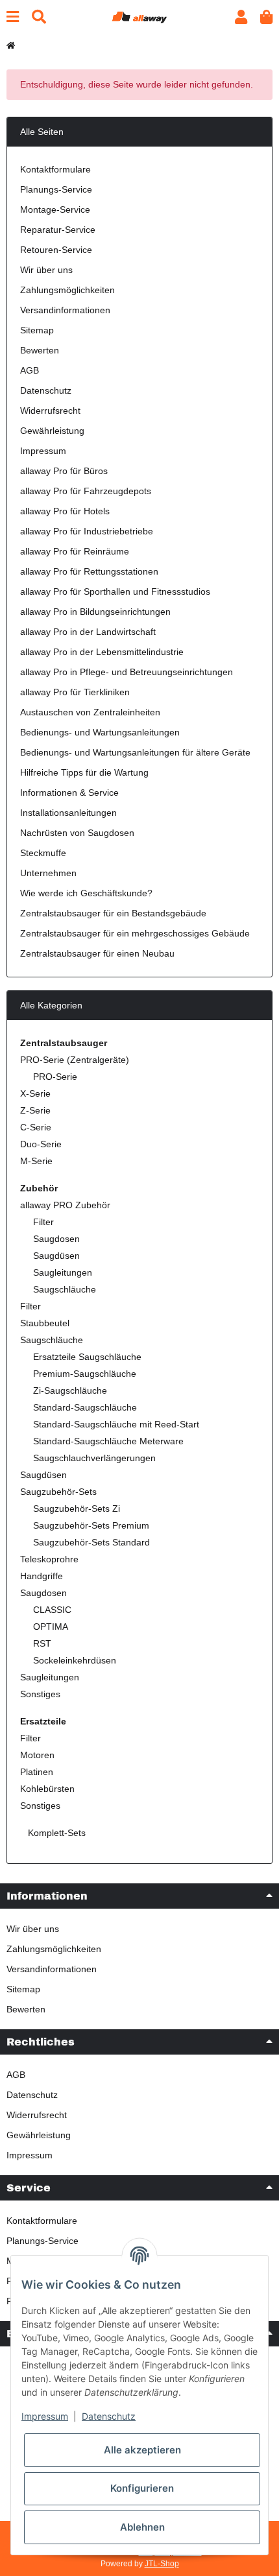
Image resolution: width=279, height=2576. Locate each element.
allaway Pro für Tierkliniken (75, 692)
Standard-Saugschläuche (85, 1407)
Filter (43, 1222)
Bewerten (40, 350)
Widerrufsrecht (50, 411)
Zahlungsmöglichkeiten (67, 290)
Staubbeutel (45, 1323)
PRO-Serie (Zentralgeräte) (75, 1060)
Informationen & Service (69, 793)
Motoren (37, 1755)
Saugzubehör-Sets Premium (91, 1525)
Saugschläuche (65, 1289)
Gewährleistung (52, 431)
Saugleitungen (63, 1272)
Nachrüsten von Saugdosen (77, 833)
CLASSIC (52, 1610)
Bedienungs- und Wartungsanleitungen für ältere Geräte (135, 752)
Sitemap (37, 330)
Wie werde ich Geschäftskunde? (86, 893)
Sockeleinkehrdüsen (75, 1660)
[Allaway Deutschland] (139, 16)
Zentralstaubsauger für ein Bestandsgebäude (113, 913)
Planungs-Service (56, 189)
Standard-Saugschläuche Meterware (108, 1441)
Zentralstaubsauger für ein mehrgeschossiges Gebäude (135, 933)
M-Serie (36, 1161)
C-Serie (36, 1127)
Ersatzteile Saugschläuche (87, 1357)
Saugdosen (56, 1239)
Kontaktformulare (55, 169)
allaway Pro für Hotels (65, 511)
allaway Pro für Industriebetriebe (87, 531)
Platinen (37, 1772)
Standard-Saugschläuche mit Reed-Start (116, 1424)
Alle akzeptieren (142, 2450)
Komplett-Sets (55, 1833)
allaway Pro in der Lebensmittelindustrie (102, 652)
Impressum (43, 451)
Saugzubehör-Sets (58, 1492)
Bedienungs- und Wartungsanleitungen (100, 732)
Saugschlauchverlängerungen (94, 1458)
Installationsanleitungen (68, 813)
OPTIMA (51, 1627)
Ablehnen (142, 2527)
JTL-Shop (162, 2564)
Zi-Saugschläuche (70, 1390)
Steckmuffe (43, 853)
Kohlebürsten (47, 1789)
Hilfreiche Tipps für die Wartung (84, 772)
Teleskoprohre (49, 1559)
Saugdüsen (56, 1256)
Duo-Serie (41, 1144)
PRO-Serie (55, 1077)
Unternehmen (48, 873)
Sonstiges (40, 1694)
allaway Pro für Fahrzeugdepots (86, 491)
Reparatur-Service (58, 230)
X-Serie (35, 1093)
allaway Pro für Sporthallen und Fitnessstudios (115, 591)
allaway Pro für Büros (64, 471)
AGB (30, 370)
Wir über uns (46, 270)
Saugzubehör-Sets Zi (77, 1509)
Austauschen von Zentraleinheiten (90, 712)
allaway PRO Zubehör (65, 1205)
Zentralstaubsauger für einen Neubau (97, 953)
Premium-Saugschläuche (85, 1374)
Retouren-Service (56, 250)
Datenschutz (46, 390)
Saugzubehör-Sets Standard (91, 1542)
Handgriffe (42, 1576)
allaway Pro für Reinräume (75, 551)
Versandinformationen (65, 310)
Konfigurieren (142, 2488)
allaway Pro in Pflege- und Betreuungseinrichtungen (127, 672)
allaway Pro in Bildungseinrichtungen (95, 612)
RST (42, 1643)
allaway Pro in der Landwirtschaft (88, 632)
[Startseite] (11, 45)
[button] (241, 17)
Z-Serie (35, 1110)
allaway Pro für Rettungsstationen (89, 571)
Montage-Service (55, 209)
